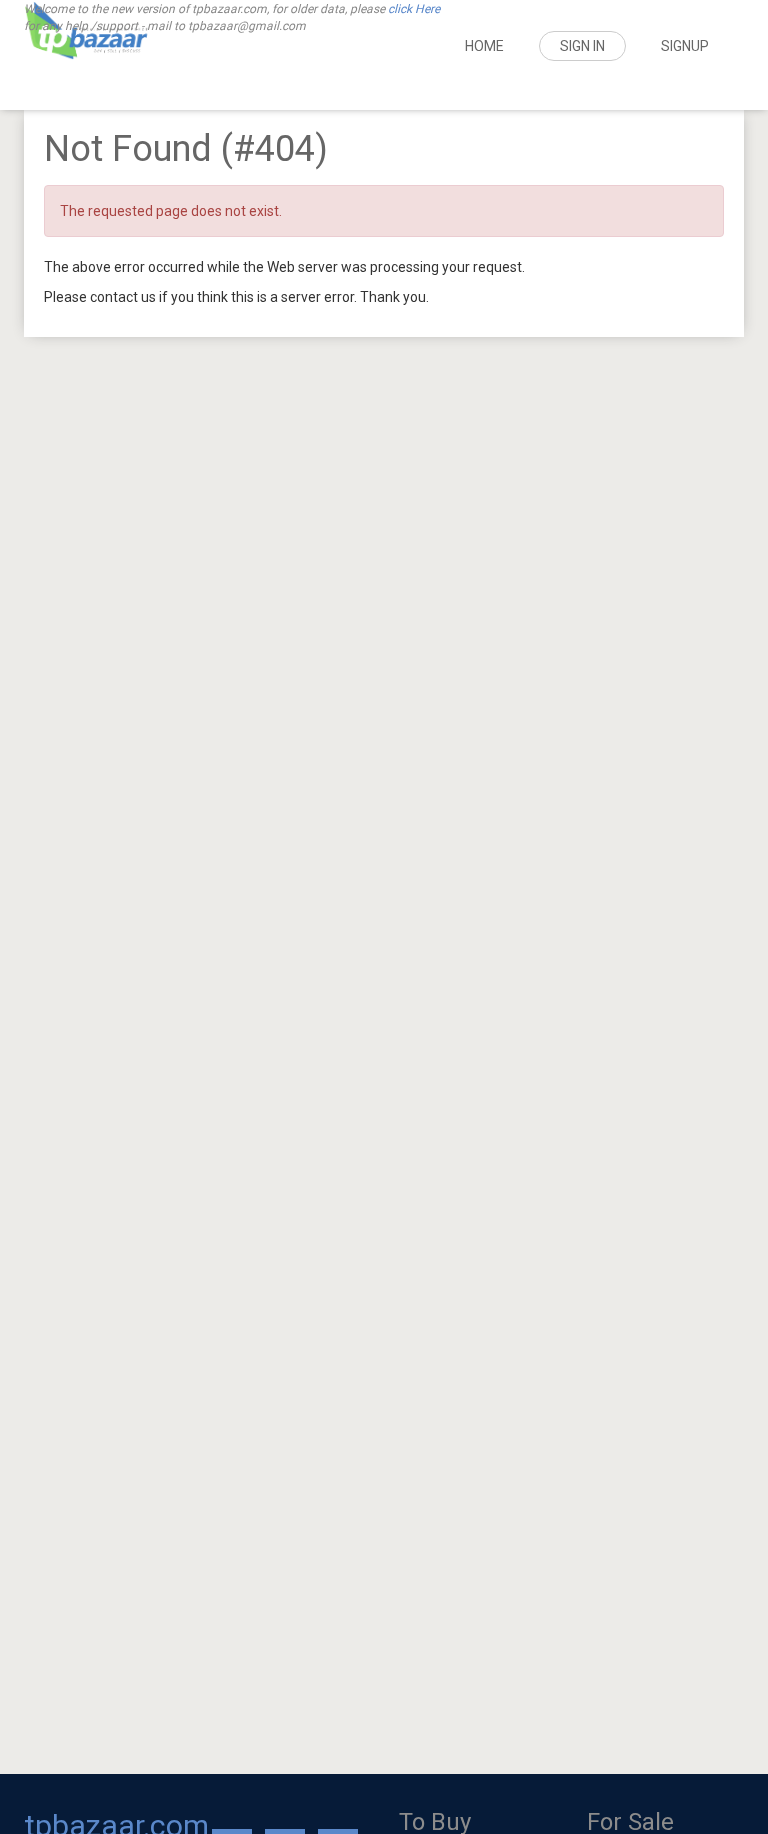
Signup (685, 46)
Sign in (582, 46)
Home (484, 46)
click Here (414, 9)
